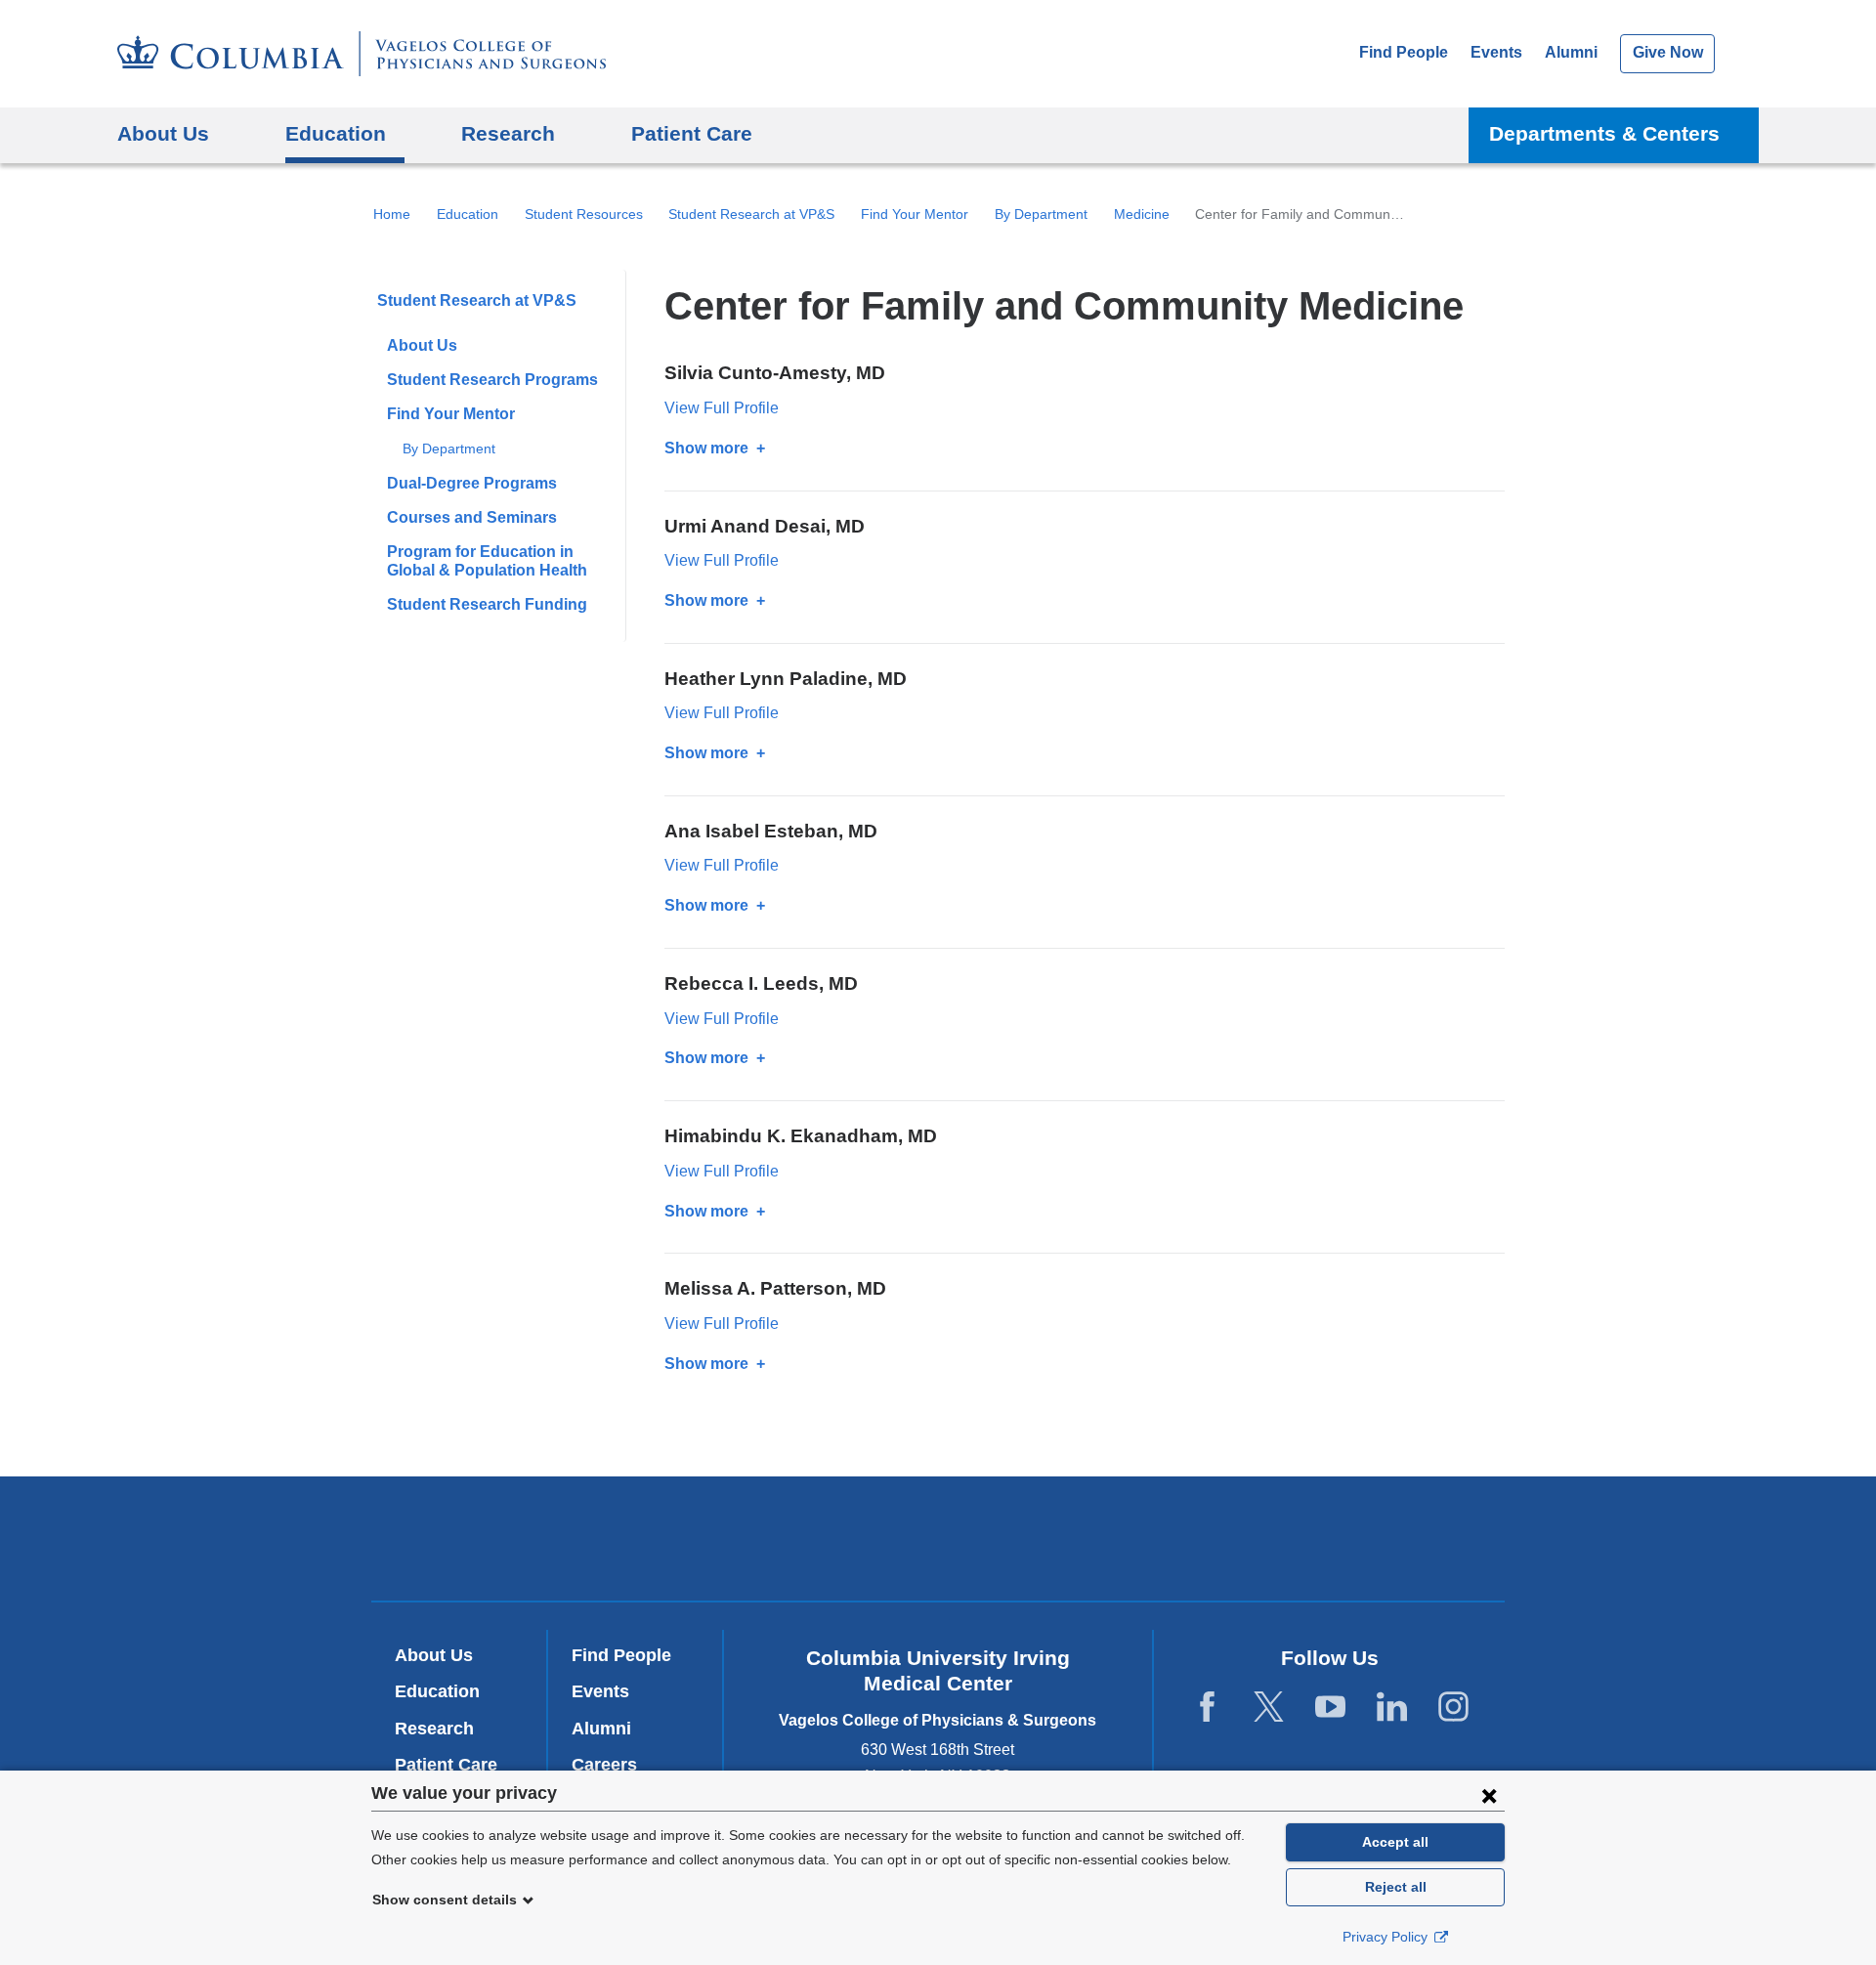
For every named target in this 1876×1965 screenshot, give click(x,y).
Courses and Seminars (472, 517)
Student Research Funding (487, 604)
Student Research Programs (492, 380)
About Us (422, 345)
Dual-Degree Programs (472, 483)
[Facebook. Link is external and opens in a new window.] (1207, 1708)
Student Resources (584, 214)
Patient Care (692, 133)
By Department (1041, 214)
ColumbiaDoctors (1220, 1538)
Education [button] (336, 133)
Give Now (1668, 52)
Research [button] (508, 133)
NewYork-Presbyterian (938, 1543)
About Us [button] (163, 133)
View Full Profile (722, 408)
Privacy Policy (1387, 1937)
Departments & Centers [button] (1604, 133)
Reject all (1396, 1887)
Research (434, 1729)
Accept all (1395, 1842)
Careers (604, 1765)
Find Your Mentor (915, 214)
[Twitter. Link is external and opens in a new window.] (1269, 1708)
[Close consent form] (1489, 1795)
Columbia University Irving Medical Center (673, 1538)
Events (1496, 52)
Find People (1404, 52)
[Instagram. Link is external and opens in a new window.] (1453, 1708)
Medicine (1142, 214)
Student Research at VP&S (751, 214)
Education (468, 214)
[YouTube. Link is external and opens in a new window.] (1330, 1708)
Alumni (1571, 52)
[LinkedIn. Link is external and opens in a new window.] (1392, 1708)
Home (392, 214)
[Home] (362, 54)
